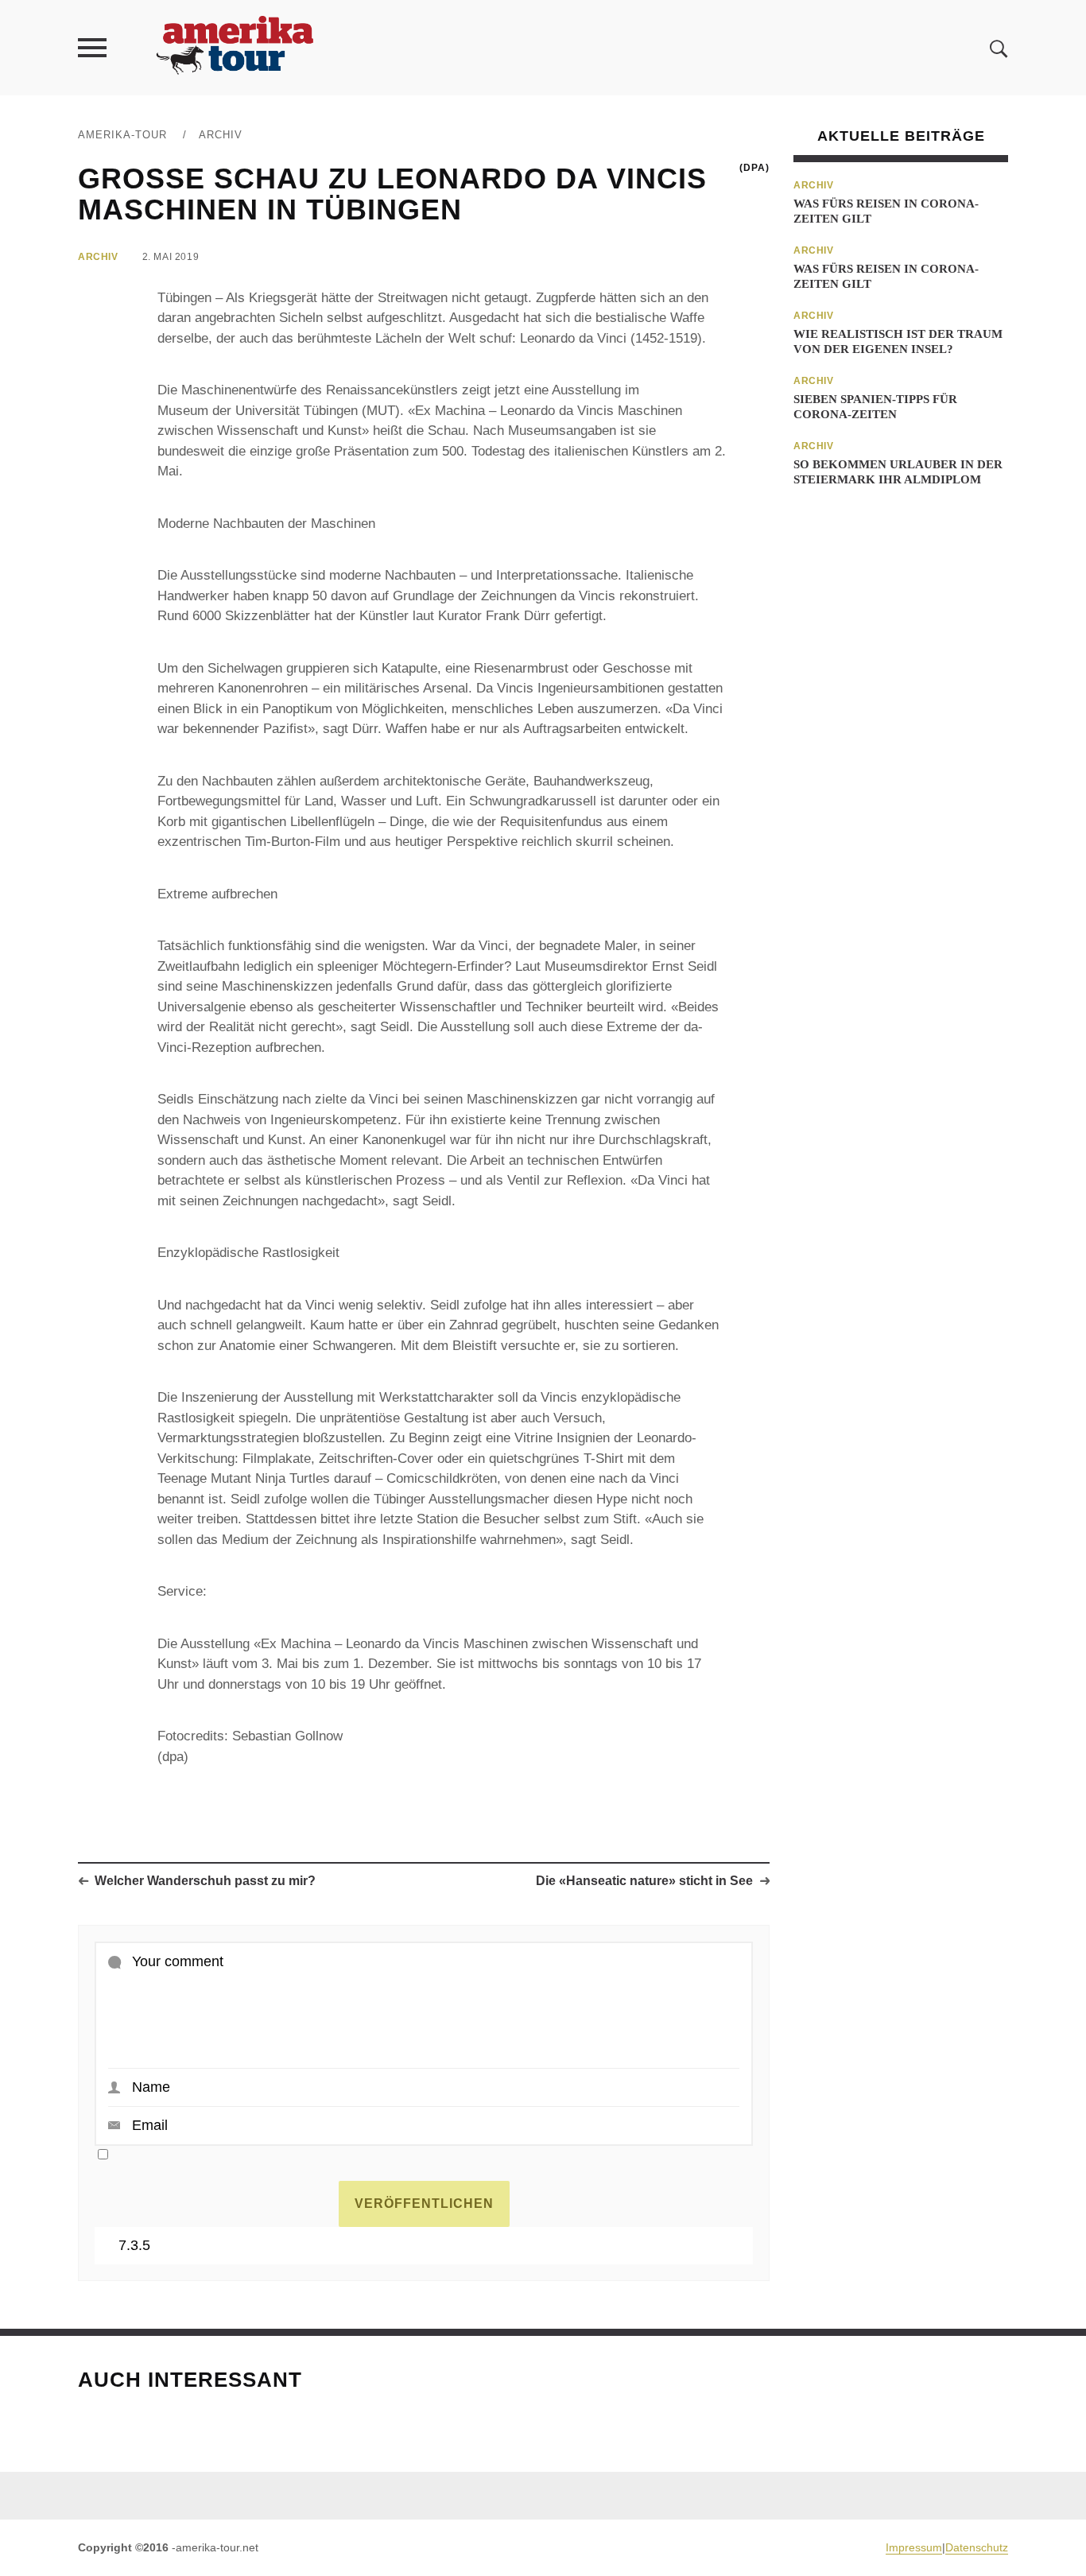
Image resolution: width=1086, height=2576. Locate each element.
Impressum (914, 2547)
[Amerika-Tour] (234, 47)
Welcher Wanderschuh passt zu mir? (205, 1881)
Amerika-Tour (122, 135)
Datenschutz (977, 2547)
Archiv (221, 135)
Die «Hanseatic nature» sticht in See (644, 1881)
